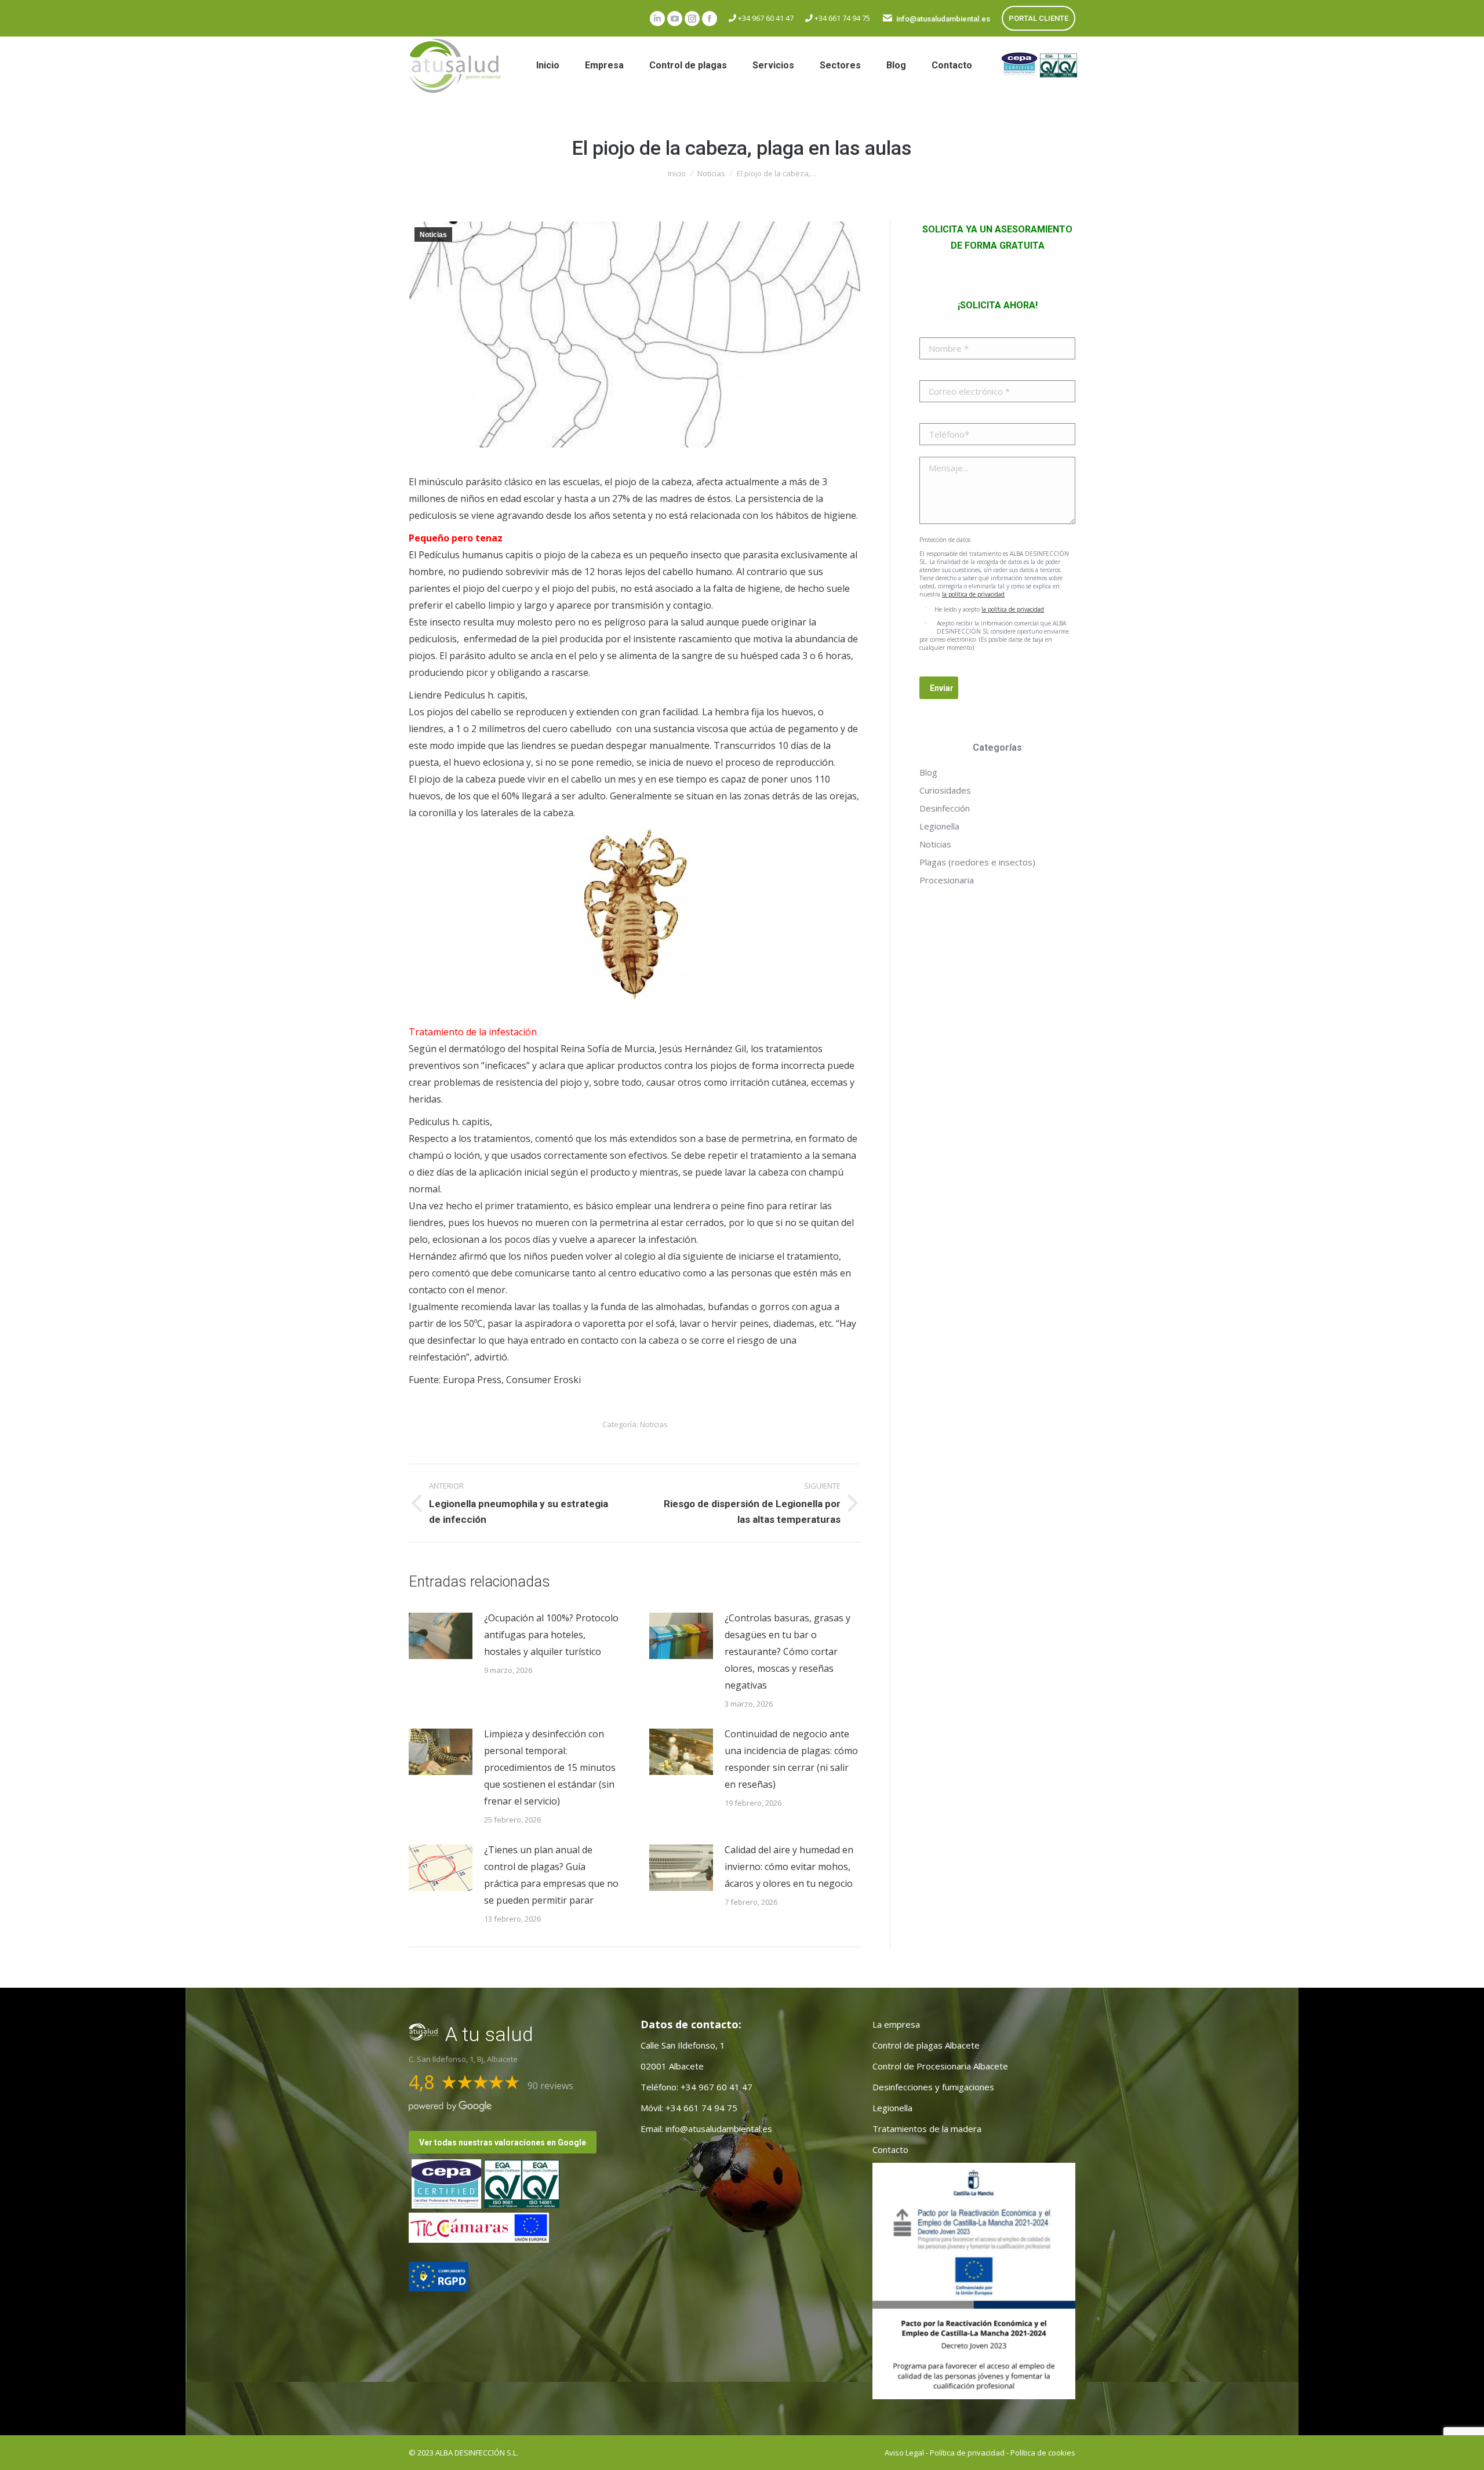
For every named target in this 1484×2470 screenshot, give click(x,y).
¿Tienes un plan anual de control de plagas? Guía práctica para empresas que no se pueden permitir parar (551, 1875)
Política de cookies (1043, 2453)
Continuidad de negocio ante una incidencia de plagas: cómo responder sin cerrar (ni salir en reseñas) (791, 1759)
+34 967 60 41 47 (765, 18)
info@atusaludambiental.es (943, 19)
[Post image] (441, 1636)
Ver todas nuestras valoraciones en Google (503, 2142)
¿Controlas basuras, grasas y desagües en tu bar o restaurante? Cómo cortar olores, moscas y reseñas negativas (788, 1651)
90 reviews (550, 2086)
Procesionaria (947, 880)
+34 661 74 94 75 (841, 18)
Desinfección (945, 808)
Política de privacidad (967, 2453)
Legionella (939, 826)
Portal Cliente (1039, 18)
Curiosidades (945, 790)
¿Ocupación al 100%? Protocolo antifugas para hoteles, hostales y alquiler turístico (551, 1635)
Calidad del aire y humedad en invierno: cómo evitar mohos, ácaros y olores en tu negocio (789, 1867)
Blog (928, 772)
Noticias (433, 235)
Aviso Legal (904, 2453)
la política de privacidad (973, 594)
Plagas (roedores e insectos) (977, 862)
